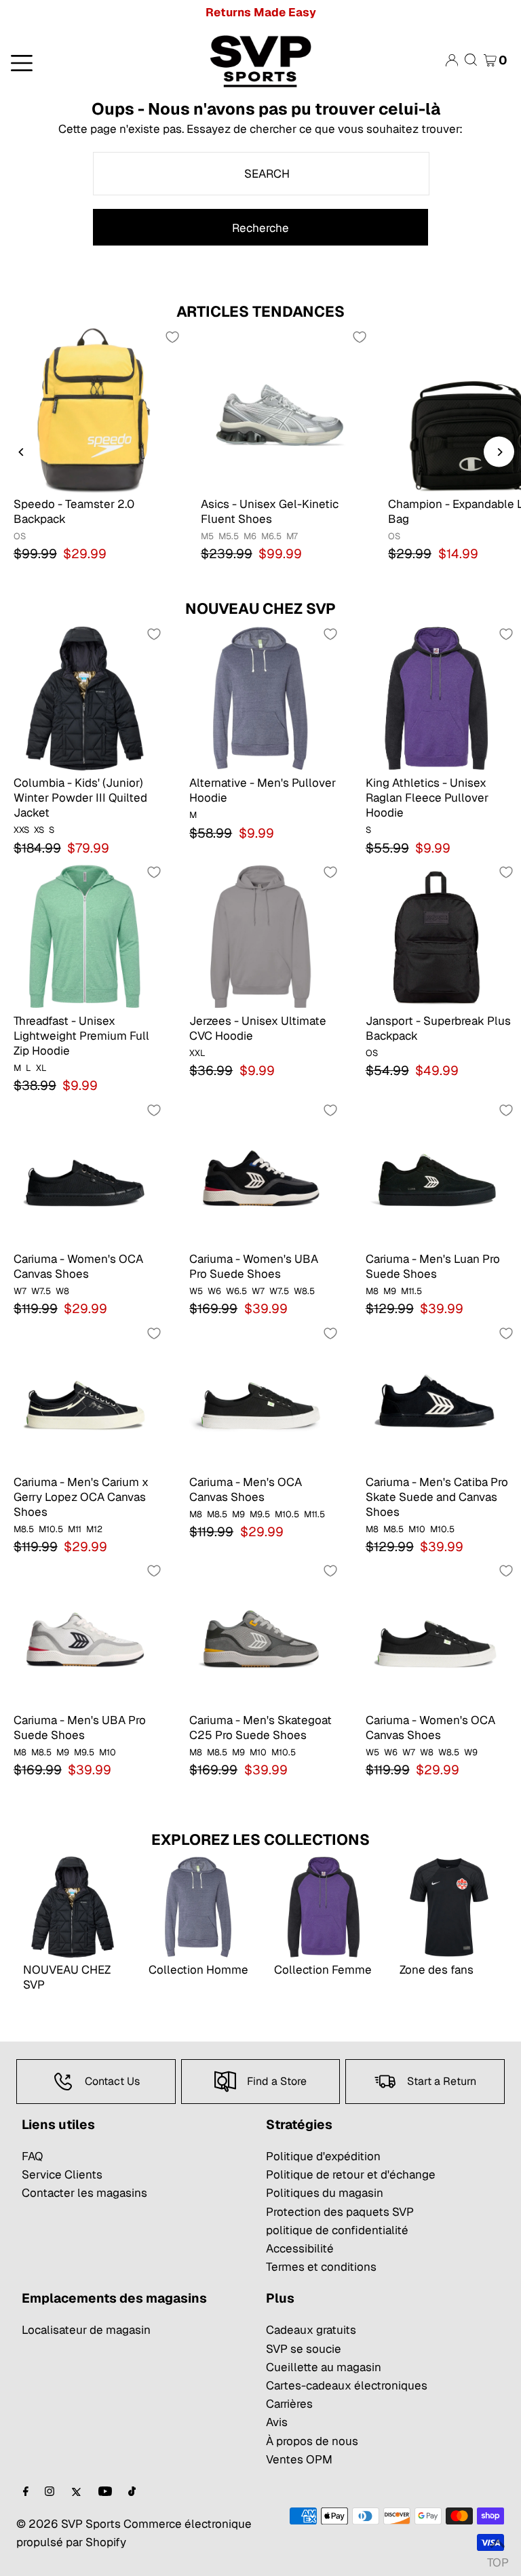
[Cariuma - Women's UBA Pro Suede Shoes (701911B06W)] (260, 1174)
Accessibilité (300, 2248)
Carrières (289, 2404)
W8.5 (304, 1291)
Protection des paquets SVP (340, 2212)
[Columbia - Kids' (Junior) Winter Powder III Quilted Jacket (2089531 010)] (84, 698)
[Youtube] (105, 2492)
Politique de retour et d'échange (351, 2174)
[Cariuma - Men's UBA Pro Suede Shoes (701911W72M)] (84, 1634)
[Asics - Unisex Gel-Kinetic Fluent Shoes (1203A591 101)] (281, 410)
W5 (196, 1291)
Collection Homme (198, 1970)
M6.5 (271, 536)
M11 (75, 1529)
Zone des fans (437, 1970)
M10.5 (51, 1529)
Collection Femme (323, 1970)
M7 (292, 536)
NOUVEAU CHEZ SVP (260, 608)
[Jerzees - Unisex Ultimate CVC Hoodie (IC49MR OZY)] (260, 936)
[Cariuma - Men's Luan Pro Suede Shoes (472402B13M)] (437, 1174)
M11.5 (411, 1291)
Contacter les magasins (84, 2193)
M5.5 (229, 536)
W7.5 (41, 1291)
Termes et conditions (321, 2267)
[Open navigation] (86, 62)
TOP (497, 2559)
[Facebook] (26, 2492)
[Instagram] (50, 2492)
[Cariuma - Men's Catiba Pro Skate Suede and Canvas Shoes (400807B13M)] (437, 1397)
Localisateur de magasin (86, 2330)
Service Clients (62, 2174)
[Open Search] (471, 60)
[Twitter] (76, 2492)
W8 (62, 1291)
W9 (471, 1752)
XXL (197, 1053)
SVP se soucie (304, 2349)
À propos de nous (312, 2441)
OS (20, 536)
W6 (214, 1291)
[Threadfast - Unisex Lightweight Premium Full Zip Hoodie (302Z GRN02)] (84, 936)
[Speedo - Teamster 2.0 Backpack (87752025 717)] (94, 410)
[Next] (499, 452)
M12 (94, 1529)
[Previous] (22, 452)
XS (39, 830)
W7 (20, 1291)
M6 (250, 536)
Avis (277, 2422)
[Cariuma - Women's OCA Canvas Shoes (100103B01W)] (437, 1634)
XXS (21, 830)
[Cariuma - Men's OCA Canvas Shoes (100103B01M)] (260, 1397)
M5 (207, 536)
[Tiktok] (132, 2492)
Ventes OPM (299, 2459)
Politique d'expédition (323, 2156)
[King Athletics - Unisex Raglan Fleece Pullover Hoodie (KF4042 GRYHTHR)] (437, 698)
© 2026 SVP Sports (69, 2524)
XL (41, 1068)
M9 (390, 1291)
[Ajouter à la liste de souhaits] (172, 337)
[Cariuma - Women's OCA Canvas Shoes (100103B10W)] (84, 1174)
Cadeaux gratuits (311, 2330)
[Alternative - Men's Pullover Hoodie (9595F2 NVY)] (260, 698)
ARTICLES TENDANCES (260, 311)
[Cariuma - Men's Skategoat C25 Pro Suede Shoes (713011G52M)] (260, 1634)
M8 (372, 1291)
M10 (417, 1529)
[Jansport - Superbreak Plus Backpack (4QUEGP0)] (437, 936)
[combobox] (261, 174)
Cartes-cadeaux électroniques (347, 2385)
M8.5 (24, 1529)
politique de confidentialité (337, 2230)
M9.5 (260, 1514)
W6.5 (236, 1291)
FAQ (32, 2156)
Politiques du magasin (325, 2193)
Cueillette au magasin (324, 2367)
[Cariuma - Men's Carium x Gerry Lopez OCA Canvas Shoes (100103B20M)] (84, 1397)
